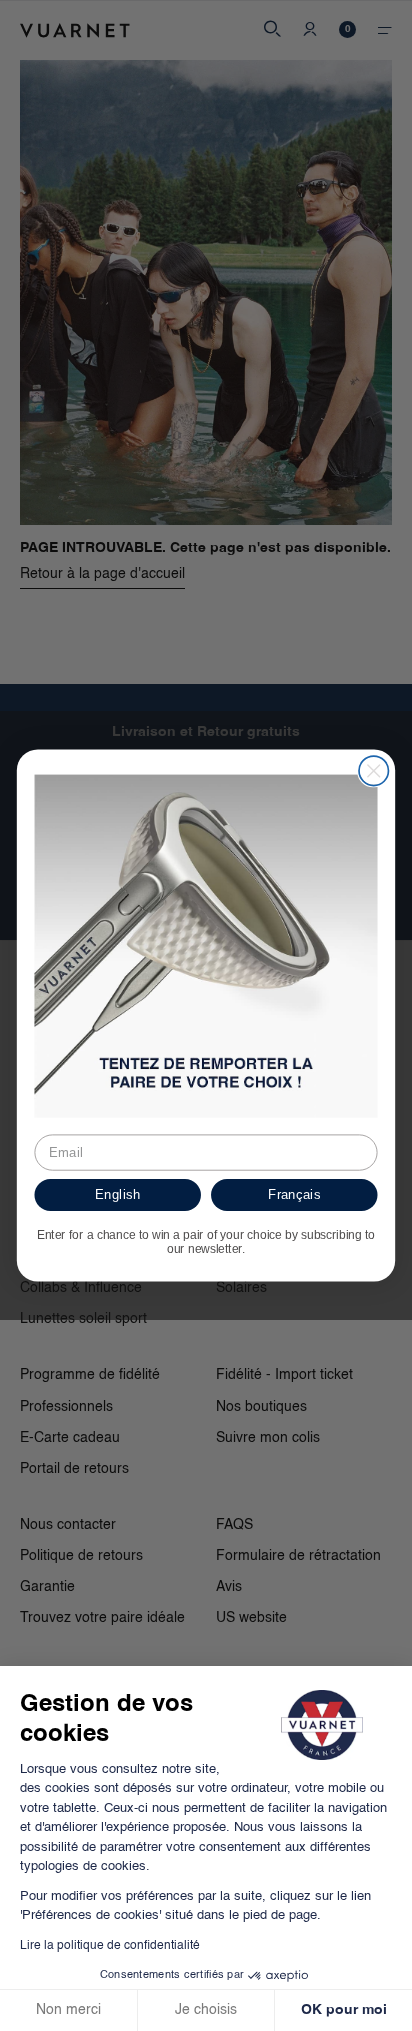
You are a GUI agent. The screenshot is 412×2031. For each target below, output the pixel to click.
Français (294, 1194)
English (117, 1194)
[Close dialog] (373, 770)
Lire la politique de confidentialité (110, 1946)
